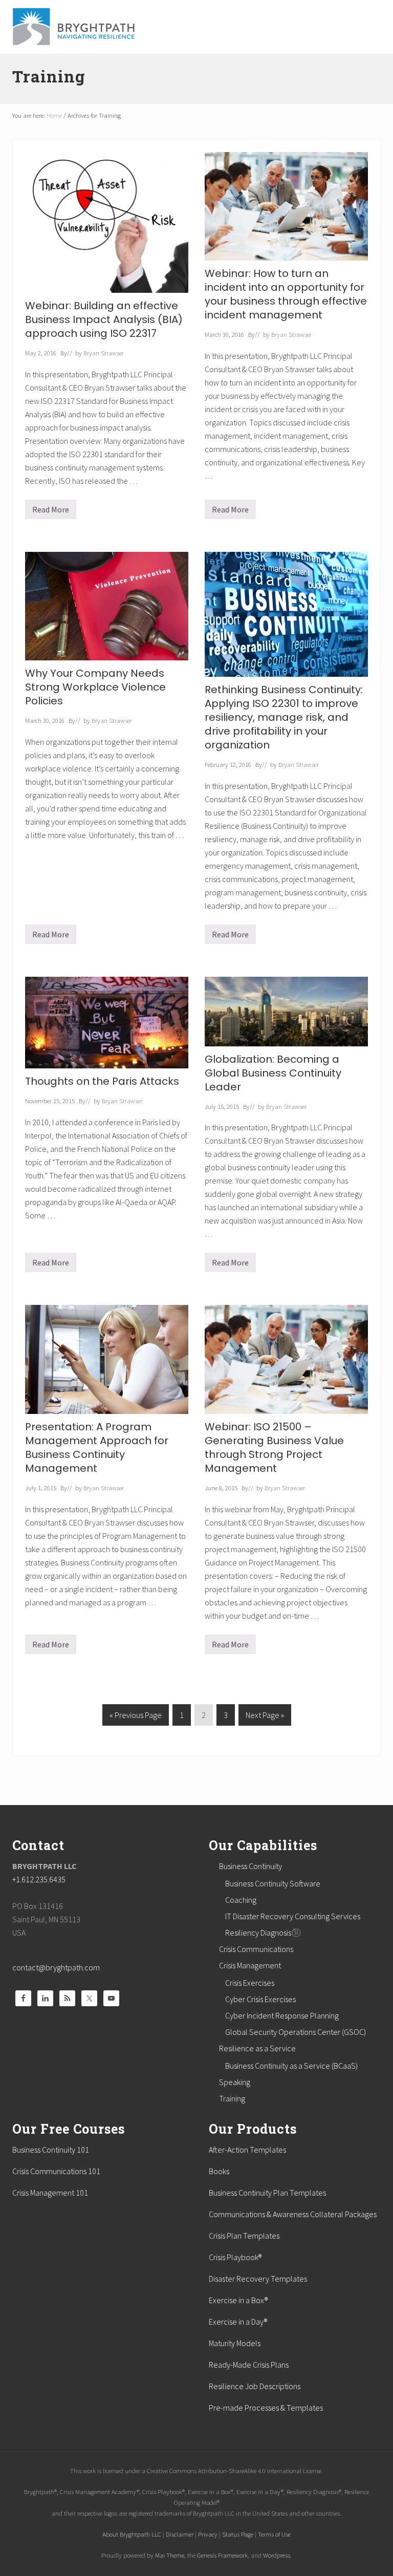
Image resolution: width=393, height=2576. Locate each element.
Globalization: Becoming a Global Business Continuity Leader (273, 1073)
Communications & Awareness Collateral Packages (293, 2214)
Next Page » (265, 1718)
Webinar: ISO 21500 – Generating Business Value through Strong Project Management (274, 1447)
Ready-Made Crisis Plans (249, 2365)
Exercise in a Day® (238, 2322)
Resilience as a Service (257, 2048)
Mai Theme (170, 2555)
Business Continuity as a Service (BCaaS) (291, 2066)
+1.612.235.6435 (39, 1879)
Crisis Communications (256, 1949)
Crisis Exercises (250, 1983)
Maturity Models (235, 2343)
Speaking (235, 2082)
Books (219, 2171)
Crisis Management (250, 1965)
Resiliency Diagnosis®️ (263, 1933)
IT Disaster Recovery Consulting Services (293, 1916)
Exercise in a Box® (238, 2300)
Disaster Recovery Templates (258, 2279)
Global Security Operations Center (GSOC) (296, 2032)
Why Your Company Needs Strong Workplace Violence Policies (95, 687)
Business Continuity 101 (51, 2150)
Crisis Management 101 (50, 2193)
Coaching (241, 1900)
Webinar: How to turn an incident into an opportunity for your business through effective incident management (286, 294)
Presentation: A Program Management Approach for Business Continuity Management (97, 1447)
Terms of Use (274, 2534)
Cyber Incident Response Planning (282, 2015)
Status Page (238, 2534)
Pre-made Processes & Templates (266, 2408)
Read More (51, 512)
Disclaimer (180, 2534)
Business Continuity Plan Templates (267, 2193)
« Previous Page (136, 1718)
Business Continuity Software (273, 1883)
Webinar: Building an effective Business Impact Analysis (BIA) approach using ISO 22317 (104, 319)
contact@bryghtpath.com (56, 1967)
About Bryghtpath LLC (132, 2534)
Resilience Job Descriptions (255, 2386)
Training (232, 2098)
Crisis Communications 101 (56, 2171)
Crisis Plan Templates (244, 2236)
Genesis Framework (222, 2555)
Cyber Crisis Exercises (260, 1999)
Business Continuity (250, 1866)
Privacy (208, 2534)
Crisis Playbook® (235, 2257)
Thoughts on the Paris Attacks (102, 1081)
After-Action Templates (247, 2150)
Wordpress (277, 2555)
